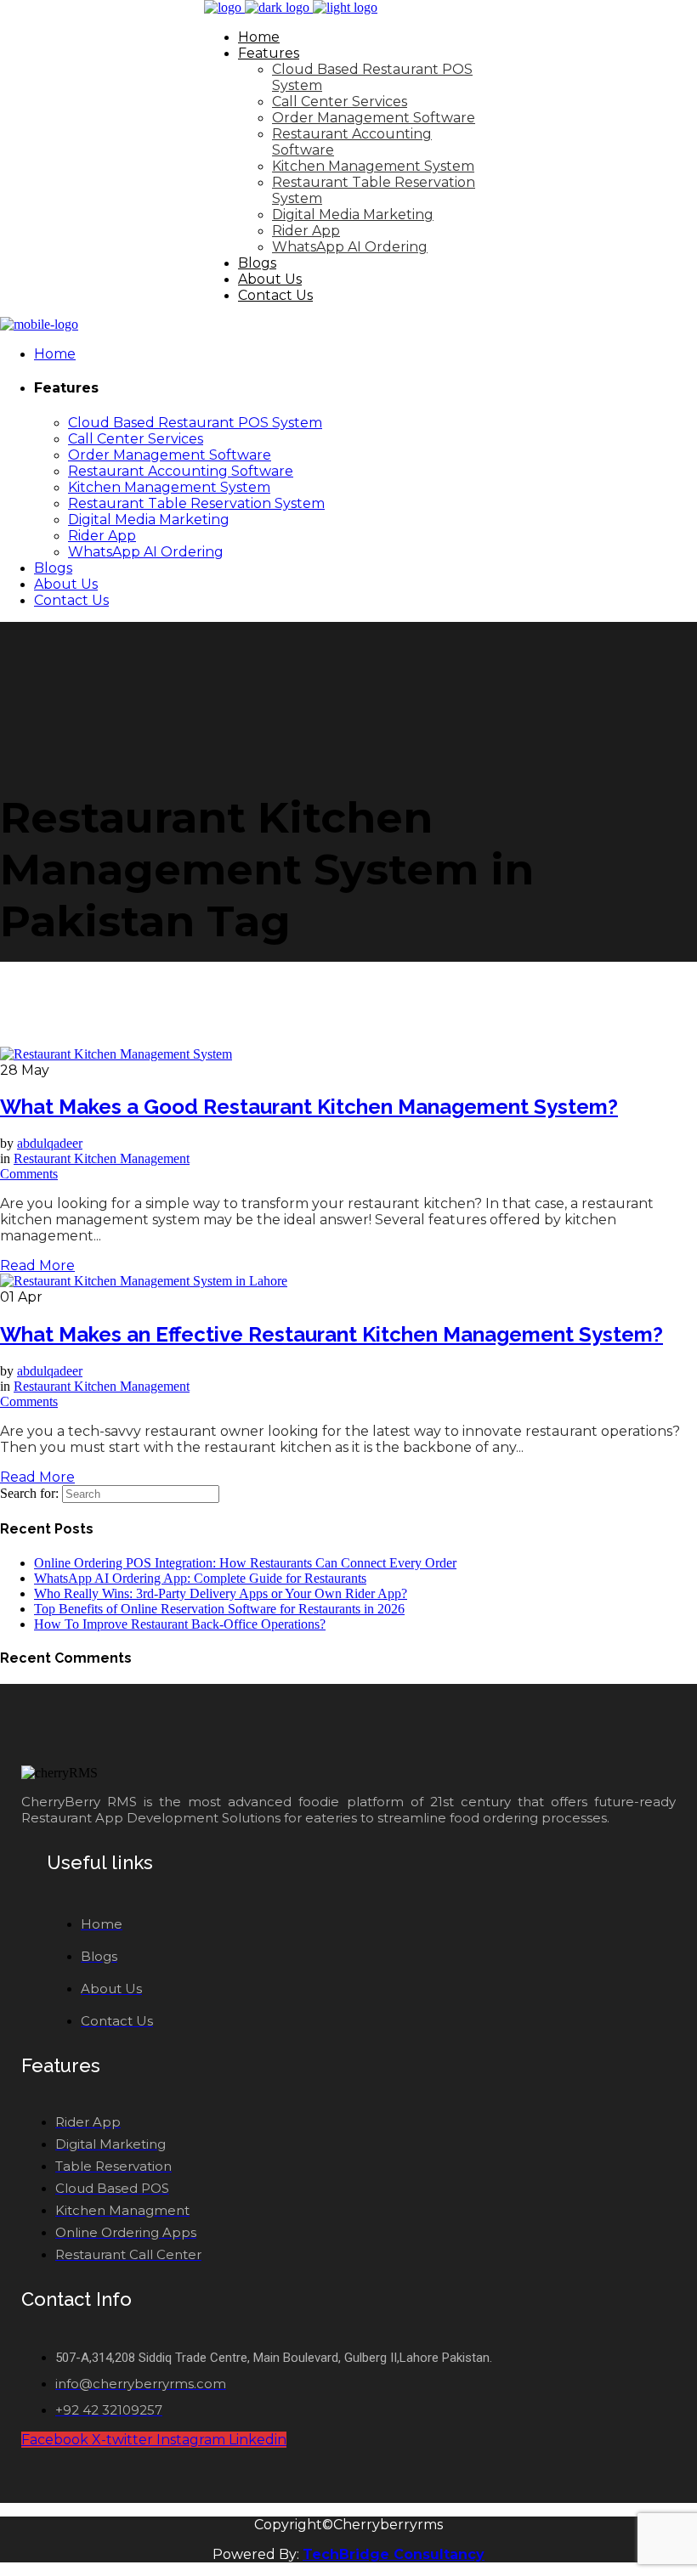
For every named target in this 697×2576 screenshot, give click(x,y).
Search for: (29, 1493)
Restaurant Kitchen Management (102, 1158)
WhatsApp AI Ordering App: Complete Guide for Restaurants (200, 1578)
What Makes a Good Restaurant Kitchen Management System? (309, 1107)
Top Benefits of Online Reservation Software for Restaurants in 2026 (219, 1609)
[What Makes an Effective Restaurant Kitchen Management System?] (144, 1281)
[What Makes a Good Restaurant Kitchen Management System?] (116, 1054)
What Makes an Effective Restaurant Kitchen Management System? (331, 1334)
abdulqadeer (50, 1143)
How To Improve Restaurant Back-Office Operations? (180, 1624)
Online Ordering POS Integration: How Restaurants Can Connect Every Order (245, 1563)
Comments (29, 1174)
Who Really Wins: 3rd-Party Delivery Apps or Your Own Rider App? (221, 1593)
